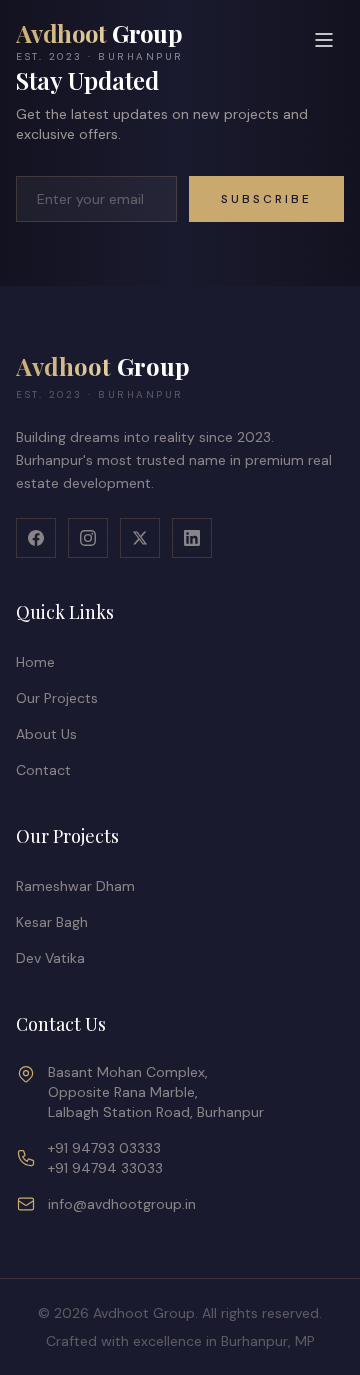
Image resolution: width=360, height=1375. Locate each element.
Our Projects (57, 698)
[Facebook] (36, 538)
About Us (46, 734)
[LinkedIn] (192, 538)
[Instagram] (88, 538)
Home (35, 662)
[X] (140, 538)
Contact (43, 770)
